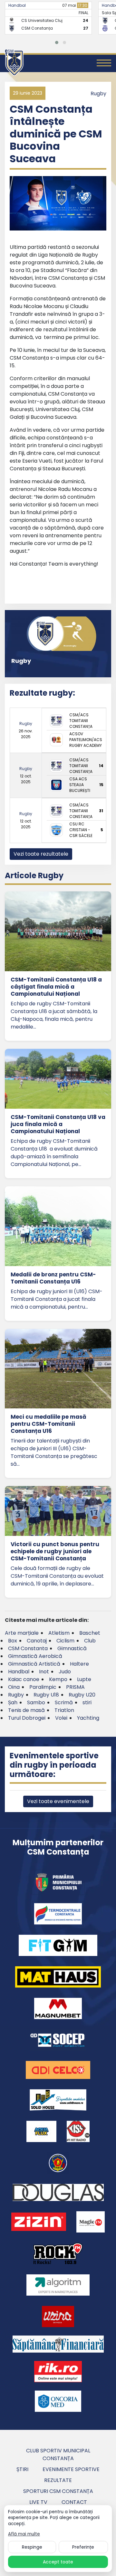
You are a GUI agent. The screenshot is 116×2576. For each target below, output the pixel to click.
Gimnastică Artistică (34, 1664)
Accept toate (58, 2562)
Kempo (58, 1679)
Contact (74, 2502)
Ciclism (65, 1641)
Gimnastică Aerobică (35, 1656)
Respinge (32, 2547)
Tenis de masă (26, 1710)
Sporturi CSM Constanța (58, 2491)
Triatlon (64, 1710)
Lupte (84, 1679)
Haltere (79, 1664)
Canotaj (37, 1641)
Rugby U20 (82, 1695)
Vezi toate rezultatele (41, 854)
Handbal (17, 5)
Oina (14, 1687)
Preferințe (83, 2547)
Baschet (90, 1633)
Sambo (36, 1702)
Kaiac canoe (24, 1679)
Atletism (59, 1633)
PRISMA (75, 1687)
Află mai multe (24, 2534)
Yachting (88, 1718)
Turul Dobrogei (27, 1718)
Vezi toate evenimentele (58, 1801)
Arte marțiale (22, 1633)
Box (13, 1641)
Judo (65, 1672)
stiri (87, 1702)
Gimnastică (72, 1648)
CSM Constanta (28, 1648)
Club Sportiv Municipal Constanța (58, 2454)
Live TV (38, 2502)
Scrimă (64, 1702)
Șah (13, 1702)
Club (90, 1641)
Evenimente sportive (71, 2469)
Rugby (98, 94)
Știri (22, 2469)
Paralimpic (43, 1687)
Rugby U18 (46, 1695)
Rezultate (58, 2480)
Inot (44, 1672)
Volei (61, 1718)
